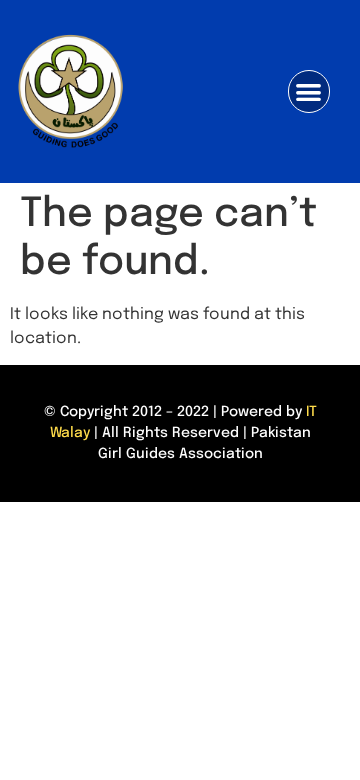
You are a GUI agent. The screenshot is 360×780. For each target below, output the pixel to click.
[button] (309, 91)
